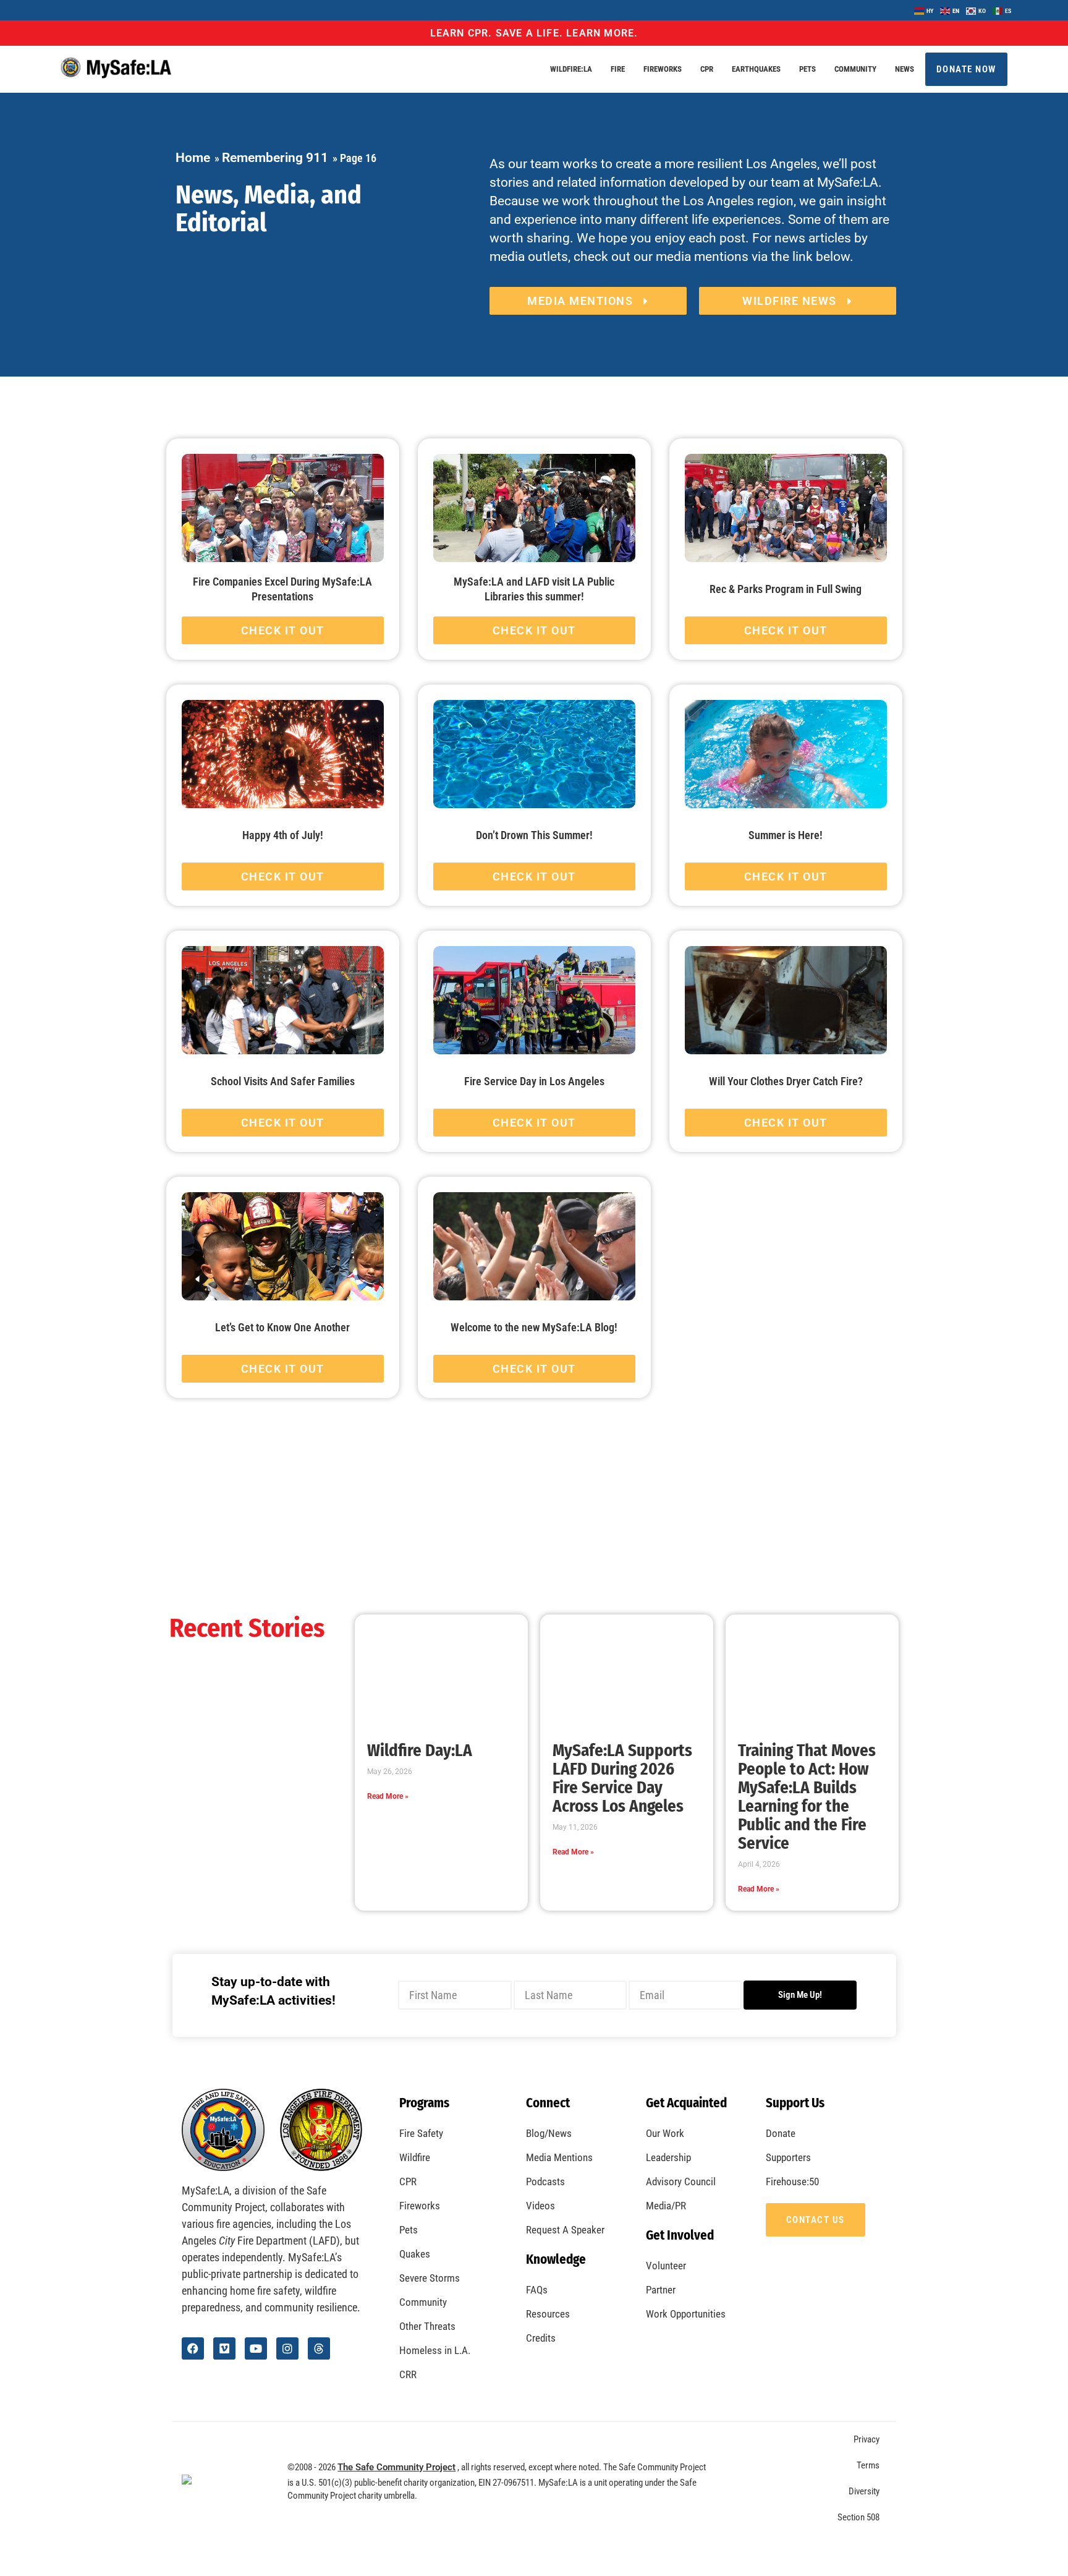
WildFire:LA (571, 69)
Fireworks (663, 69)
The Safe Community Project (396, 2467)
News (905, 69)
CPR (707, 69)
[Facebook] (193, 2348)
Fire (618, 69)
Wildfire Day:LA (420, 1751)
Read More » (388, 1796)
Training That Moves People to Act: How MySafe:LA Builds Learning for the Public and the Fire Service (807, 1797)
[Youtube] (256, 2348)
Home (193, 158)
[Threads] (319, 2348)
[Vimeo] (224, 2348)
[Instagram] (287, 2348)
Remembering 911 (275, 158)
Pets (807, 69)
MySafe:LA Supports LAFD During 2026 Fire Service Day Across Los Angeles (622, 1778)
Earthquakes (756, 69)
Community (855, 69)
